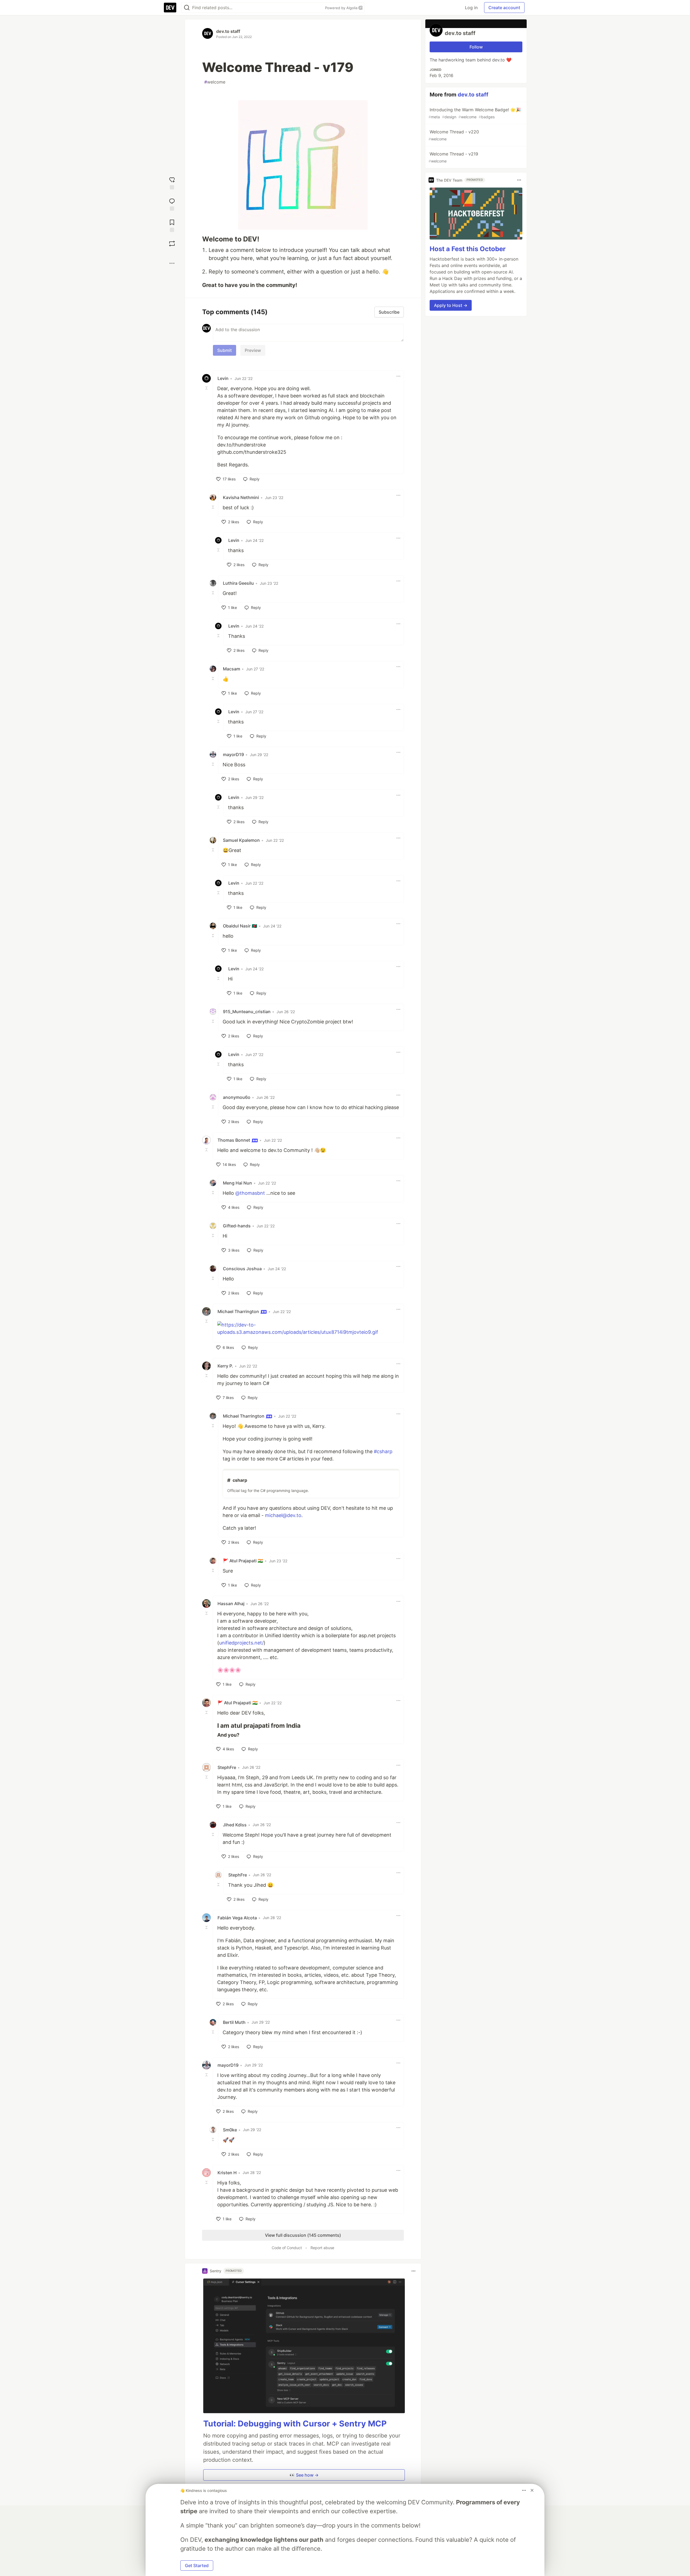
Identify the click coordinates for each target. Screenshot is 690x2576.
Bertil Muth (234, 2022)
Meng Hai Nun (237, 1183)
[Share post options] (172, 263)
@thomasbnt (250, 1193)
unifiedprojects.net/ (241, 1643)
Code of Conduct (287, 2248)
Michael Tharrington (239, 1311)
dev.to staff (228, 31)
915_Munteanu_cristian (247, 1012)
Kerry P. (225, 1366)
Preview (253, 350)
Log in (471, 8)
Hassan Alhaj (231, 1604)
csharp (240, 1480)
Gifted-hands (237, 1226)
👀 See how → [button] (304, 2475)
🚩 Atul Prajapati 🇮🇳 (243, 1561)
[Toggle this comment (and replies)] (207, 388)
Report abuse (322, 2248)
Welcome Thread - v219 (453, 157)
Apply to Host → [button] (451, 305)
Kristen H (227, 2173)
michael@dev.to (283, 1515)
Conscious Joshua (242, 1269)
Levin (223, 378)
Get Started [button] (197, 2565)
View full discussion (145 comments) (303, 2235)
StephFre (227, 1767)
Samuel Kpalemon (241, 840)
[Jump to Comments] (172, 204)
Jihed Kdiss (235, 1825)
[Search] (187, 8)
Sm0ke (230, 2130)
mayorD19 (233, 754)
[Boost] (172, 244)
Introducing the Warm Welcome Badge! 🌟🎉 (475, 113)
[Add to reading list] (172, 225)
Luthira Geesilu (238, 583)
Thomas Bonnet (234, 1140)
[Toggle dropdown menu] (398, 376)
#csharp (383, 1451)
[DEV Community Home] (170, 8)
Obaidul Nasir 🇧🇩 (240, 926)
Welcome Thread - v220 (454, 135)
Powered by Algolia (342, 8)
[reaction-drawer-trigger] (172, 183)
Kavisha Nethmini (241, 497)
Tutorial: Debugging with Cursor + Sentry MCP (295, 2423)
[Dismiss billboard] (532, 2490)
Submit (225, 350)
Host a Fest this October (468, 249)
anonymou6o (237, 1097)
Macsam (232, 669)
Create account (504, 8)
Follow (476, 47)
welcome (215, 82)
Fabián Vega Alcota (237, 1918)
